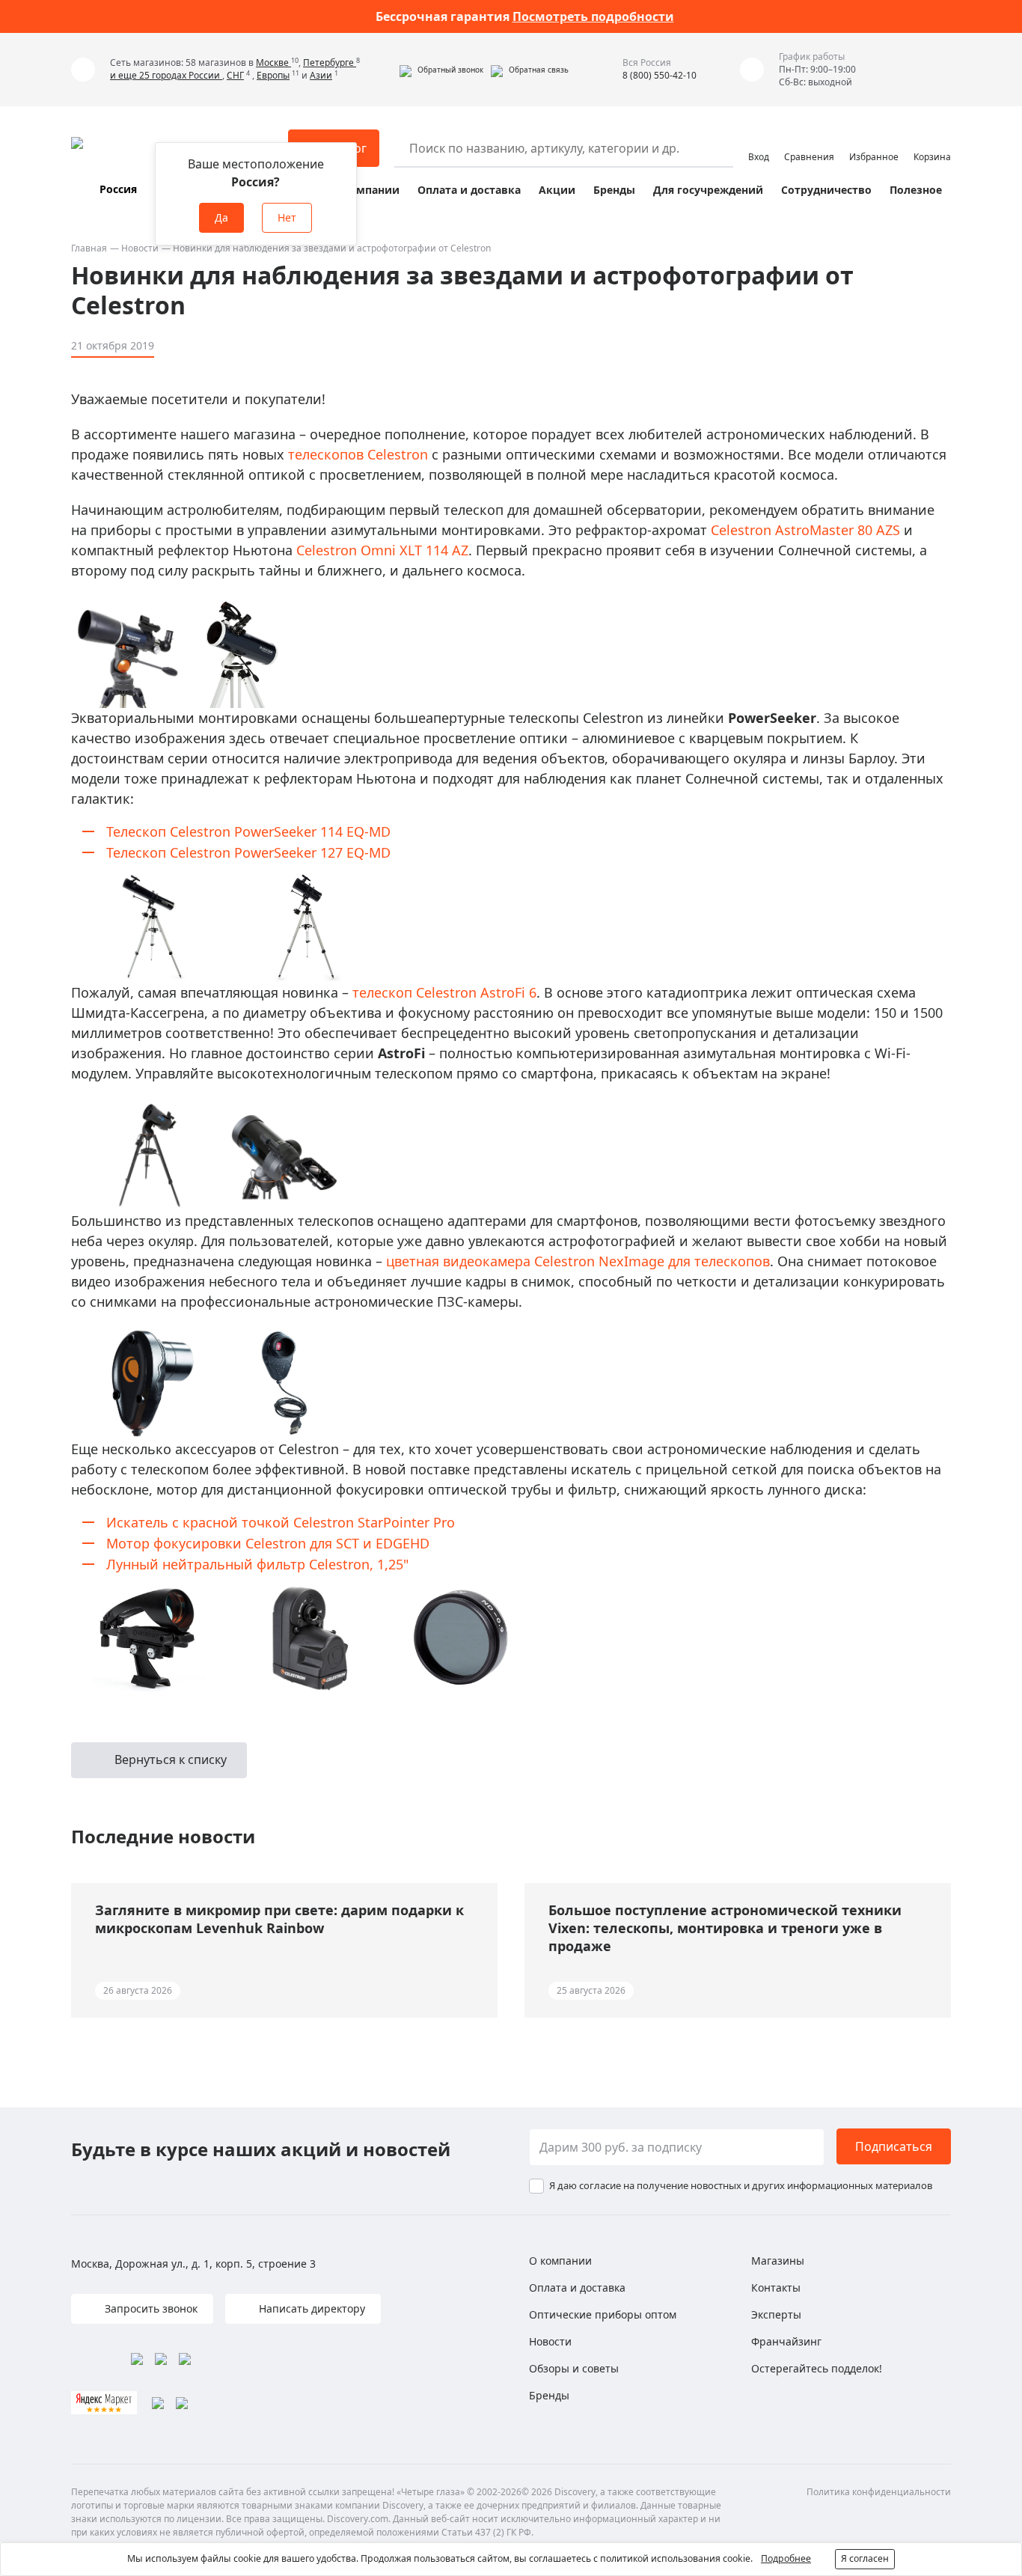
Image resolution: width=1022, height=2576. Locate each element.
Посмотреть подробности (593, 16)
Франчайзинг (786, 2341)
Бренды (614, 190)
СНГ (235, 75)
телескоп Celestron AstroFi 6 (444, 992)
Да (221, 217)
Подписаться (894, 2146)
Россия (118, 189)
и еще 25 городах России (166, 75)
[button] (441, 70)
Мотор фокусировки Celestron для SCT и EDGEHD (268, 1543)
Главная (89, 248)
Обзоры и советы (574, 2368)
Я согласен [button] (865, 2558)
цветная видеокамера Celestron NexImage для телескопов (578, 1261)
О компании (365, 190)
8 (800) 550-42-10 (660, 75)
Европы (273, 75)
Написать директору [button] (310, 2308)
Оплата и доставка (469, 190)
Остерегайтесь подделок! (817, 2368)
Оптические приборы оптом (603, 2314)
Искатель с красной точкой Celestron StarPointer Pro (281, 1522)
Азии (321, 75)
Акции (557, 190)
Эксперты (776, 2314)
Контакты (776, 2287)
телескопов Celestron (358, 454)
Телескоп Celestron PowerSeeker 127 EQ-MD (248, 852)
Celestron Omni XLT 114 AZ (382, 550)
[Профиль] (759, 141)
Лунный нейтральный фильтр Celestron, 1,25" (257, 1564)
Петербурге (330, 62)
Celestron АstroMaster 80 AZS (805, 530)
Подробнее (786, 2558)
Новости (140, 248)
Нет (287, 217)
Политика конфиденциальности (879, 2492)
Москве (273, 62)
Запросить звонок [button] (150, 2308)
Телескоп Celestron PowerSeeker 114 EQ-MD (248, 831)
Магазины (778, 2261)
